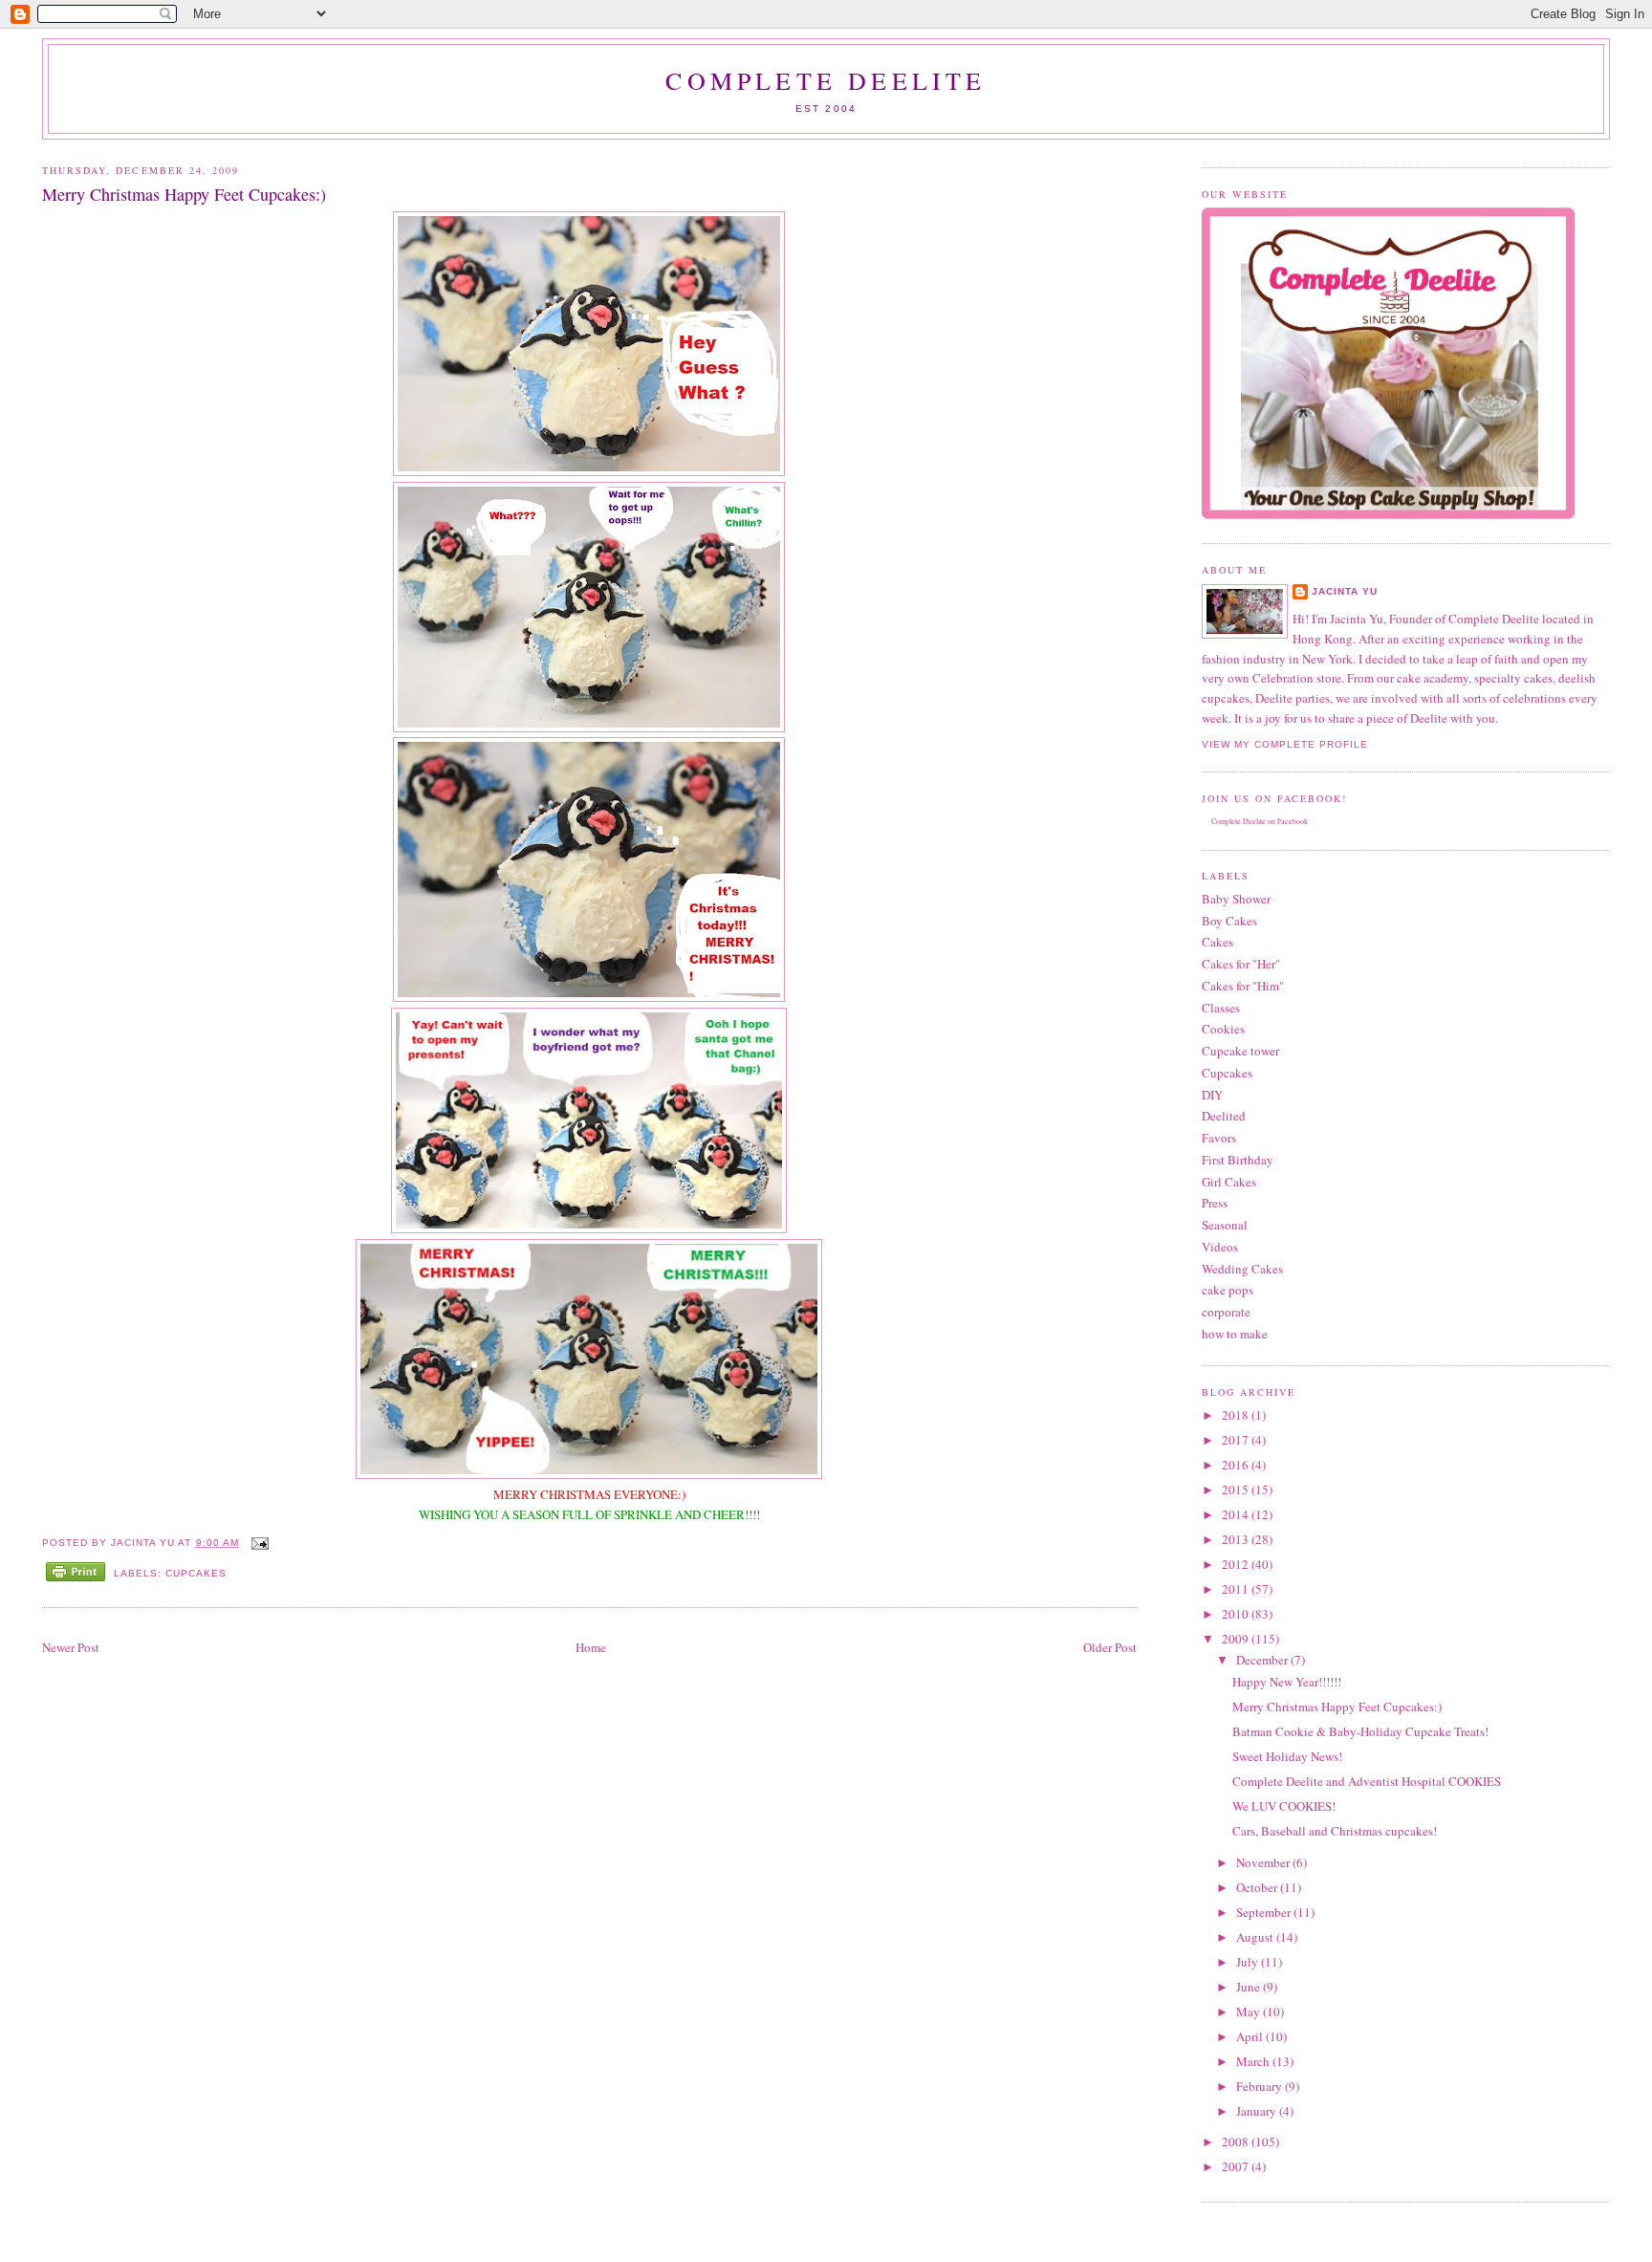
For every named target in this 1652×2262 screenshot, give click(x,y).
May (1250, 2012)
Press (1215, 1203)
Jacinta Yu (1345, 591)
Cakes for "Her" (1241, 964)
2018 (1237, 1415)
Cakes (1217, 942)
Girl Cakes (1229, 1182)
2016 (1237, 1465)
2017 (1237, 1440)
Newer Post (71, 1647)
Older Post (1110, 1647)
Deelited (1224, 1116)
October (1258, 1887)
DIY (1212, 1095)
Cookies (1223, 1029)
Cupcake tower (1240, 1051)
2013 (1237, 1539)
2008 (1237, 2142)
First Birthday (1238, 1160)
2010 (1237, 1614)
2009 (1237, 1639)
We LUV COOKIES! (1284, 1806)
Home (591, 1647)
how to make (1235, 1334)
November (1264, 1862)
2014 (1237, 1514)
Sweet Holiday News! (1287, 1756)
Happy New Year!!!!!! (1287, 1682)
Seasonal (1225, 1225)
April (1251, 2036)
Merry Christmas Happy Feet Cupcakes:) (1337, 1707)
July (1249, 1962)
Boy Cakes (1229, 921)
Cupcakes (196, 1573)
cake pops (1228, 1290)
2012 (1237, 1564)
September (1265, 1912)
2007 (1237, 2166)
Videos (1220, 1247)
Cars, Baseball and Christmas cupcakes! (1335, 1831)
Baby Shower (1236, 899)
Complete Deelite (826, 80)
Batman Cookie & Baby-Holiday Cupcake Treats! (1360, 1731)
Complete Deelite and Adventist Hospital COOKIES (1367, 1781)
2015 (1237, 1490)
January (1258, 2111)
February (1261, 2086)
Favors (1219, 1138)
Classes (1221, 1008)
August (1256, 1937)
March (1254, 2061)
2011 (1237, 1589)
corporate (1226, 1312)
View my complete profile (1285, 744)
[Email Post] (258, 1543)
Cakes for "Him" (1243, 986)
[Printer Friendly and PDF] (76, 1574)
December (1263, 1660)
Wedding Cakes (1242, 1269)
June (1250, 1987)
